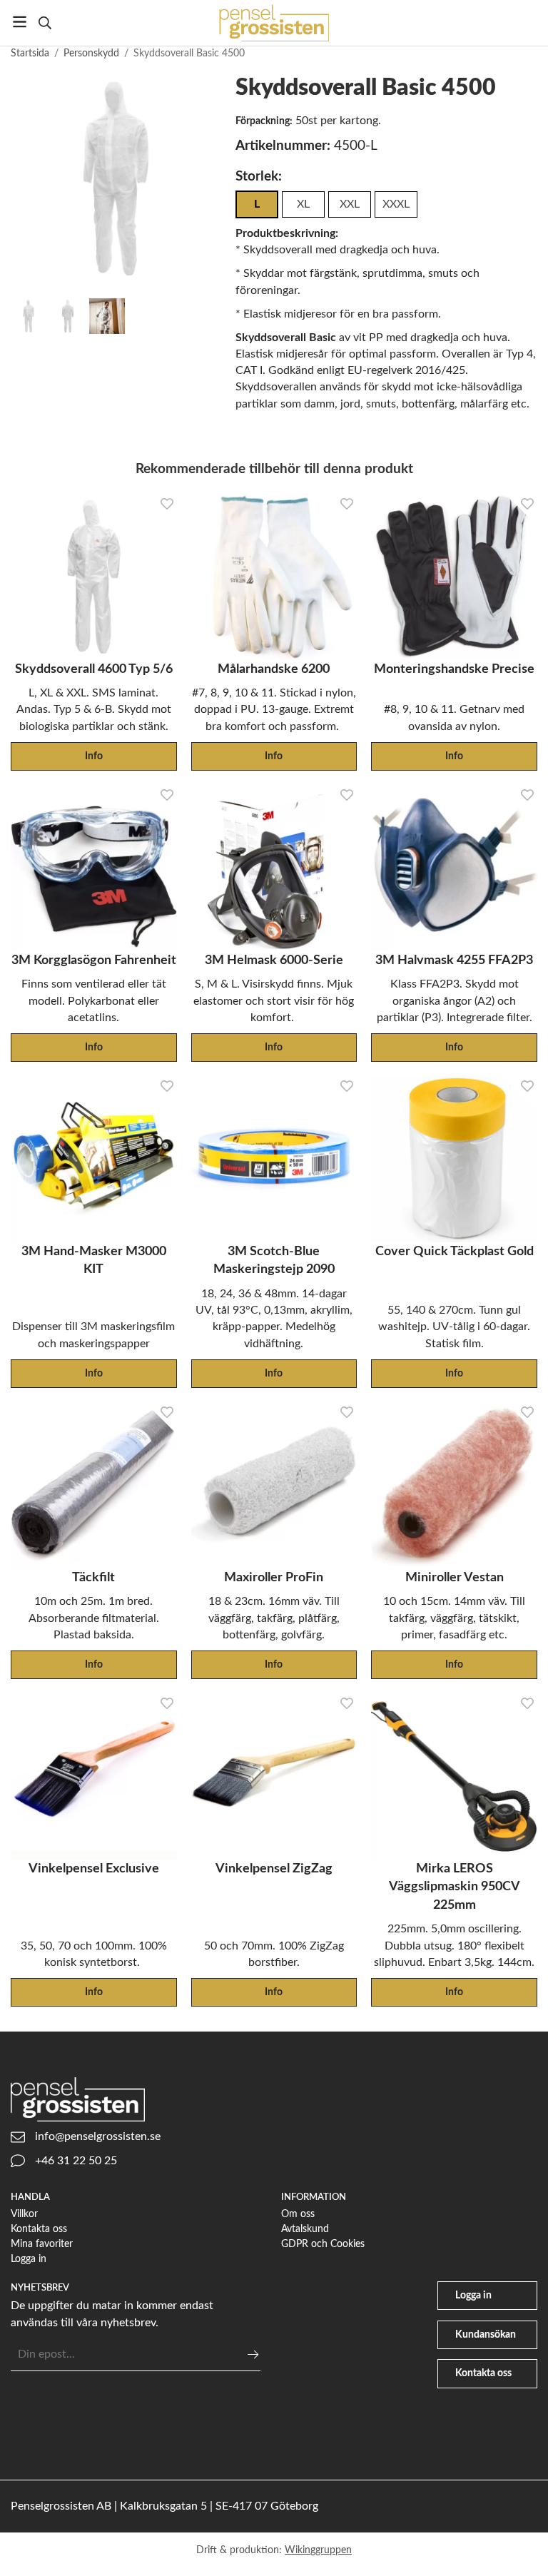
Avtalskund (305, 2229)
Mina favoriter (42, 2244)
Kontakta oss (39, 2229)
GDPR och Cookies (323, 2244)
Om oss (298, 2214)
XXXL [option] (396, 204)
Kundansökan (486, 2334)
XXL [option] (350, 204)
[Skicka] (253, 2354)
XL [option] (303, 204)
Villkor (24, 2214)
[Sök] (45, 23)
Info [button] (94, 756)
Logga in (29, 2259)
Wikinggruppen (318, 2550)
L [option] (257, 204)
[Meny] (20, 22)
